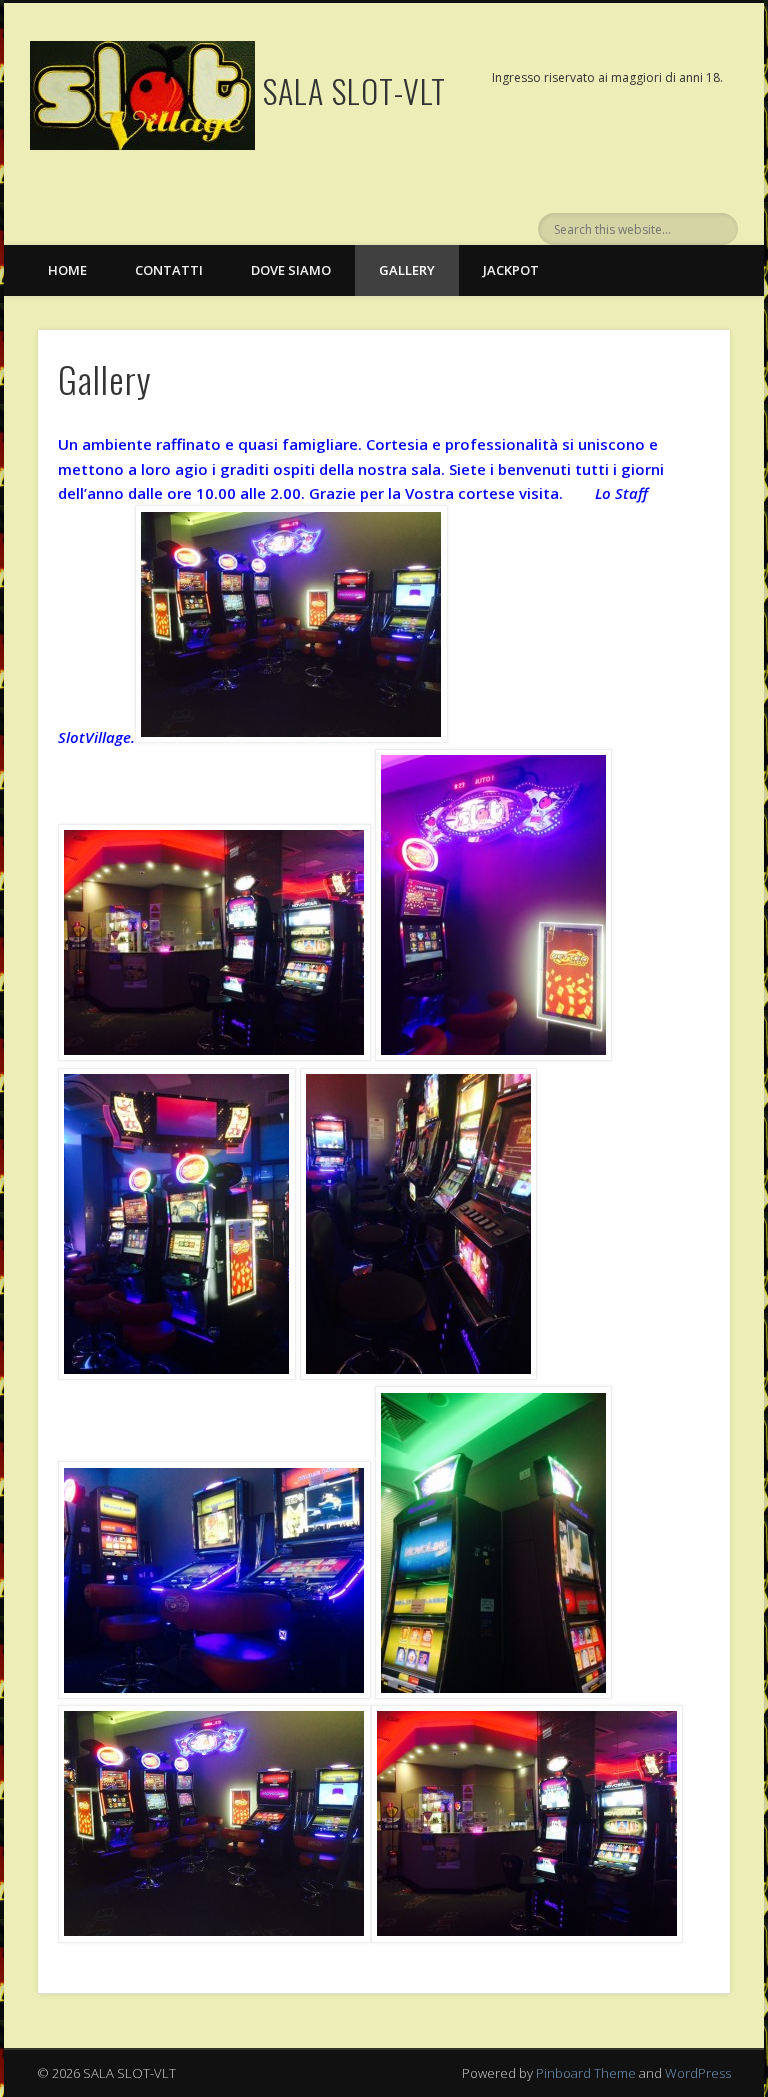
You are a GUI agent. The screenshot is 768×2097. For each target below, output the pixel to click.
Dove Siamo (291, 270)
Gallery (407, 270)
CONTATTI (169, 270)
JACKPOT (511, 270)
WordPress (698, 2073)
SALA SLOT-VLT (354, 90)
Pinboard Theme (586, 2073)
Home (67, 270)
